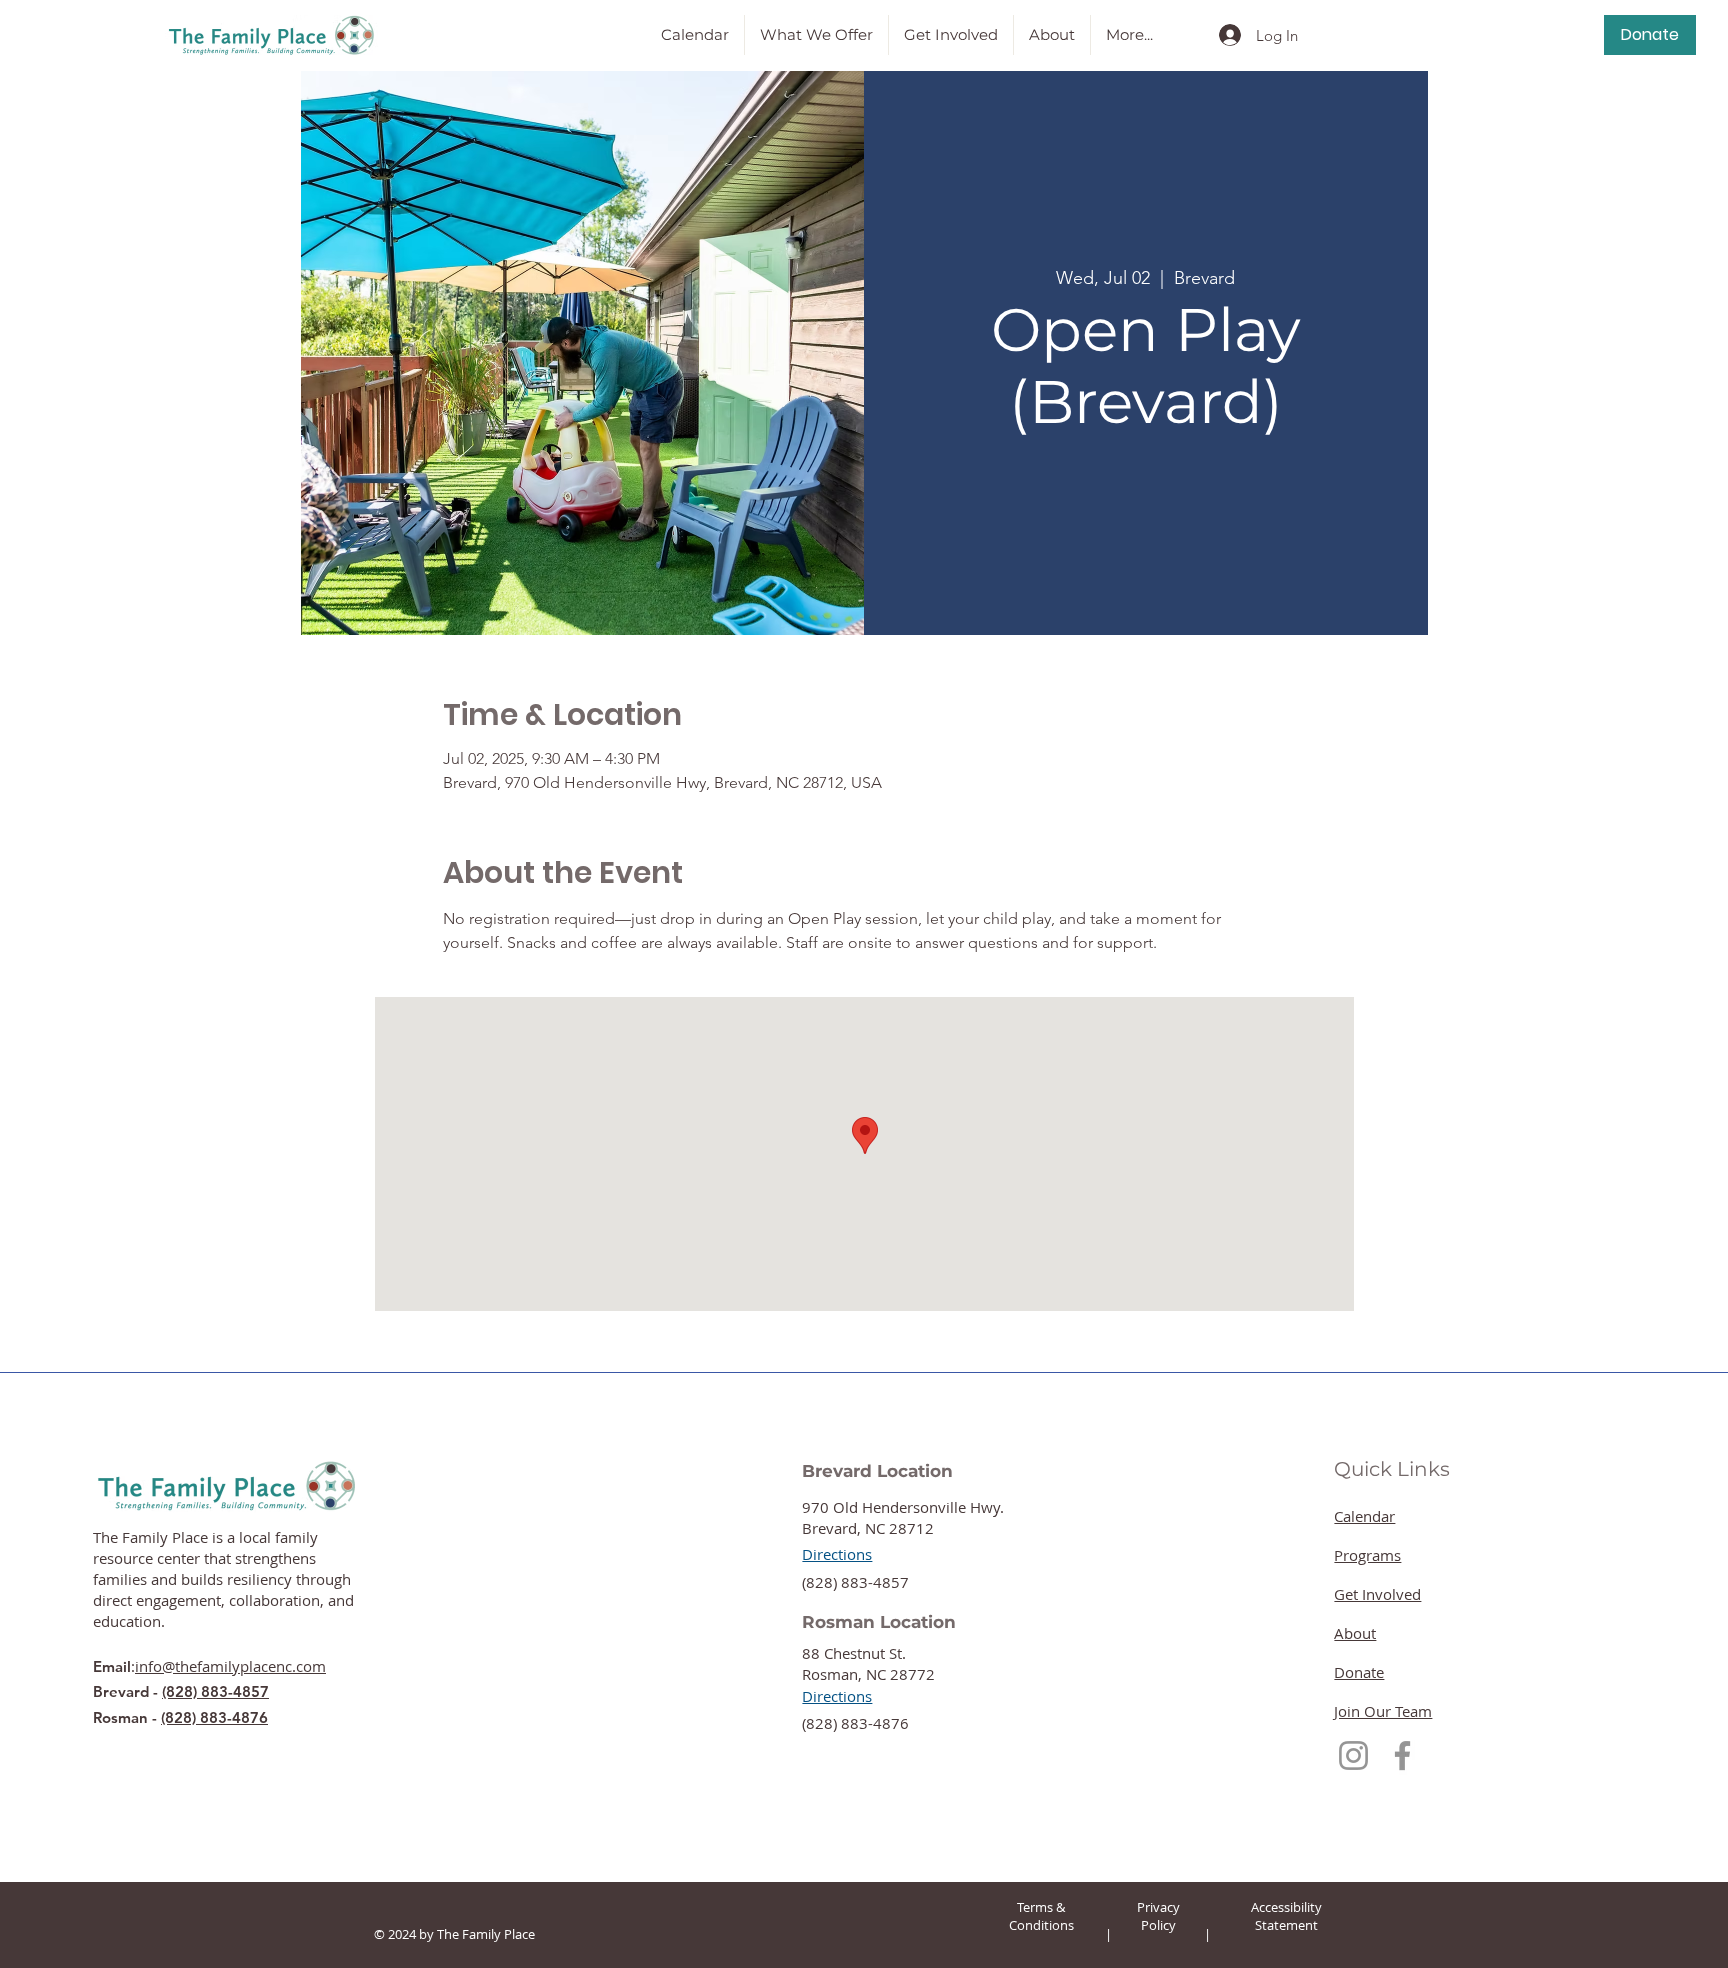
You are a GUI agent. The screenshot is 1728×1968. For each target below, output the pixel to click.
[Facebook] (1402, 1755)
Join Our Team (1383, 1711)
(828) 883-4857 (215, 1691)
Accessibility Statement (1286, 1916)
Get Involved (1377, 1594)
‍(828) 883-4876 (855, 1723)
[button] (816, 35)
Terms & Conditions (1041, 1916)
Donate (1359, 1672)
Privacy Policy (1158, 1916)
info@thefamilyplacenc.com (230, 1666)
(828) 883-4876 (214, 1717)
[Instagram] (1353, 1755)
